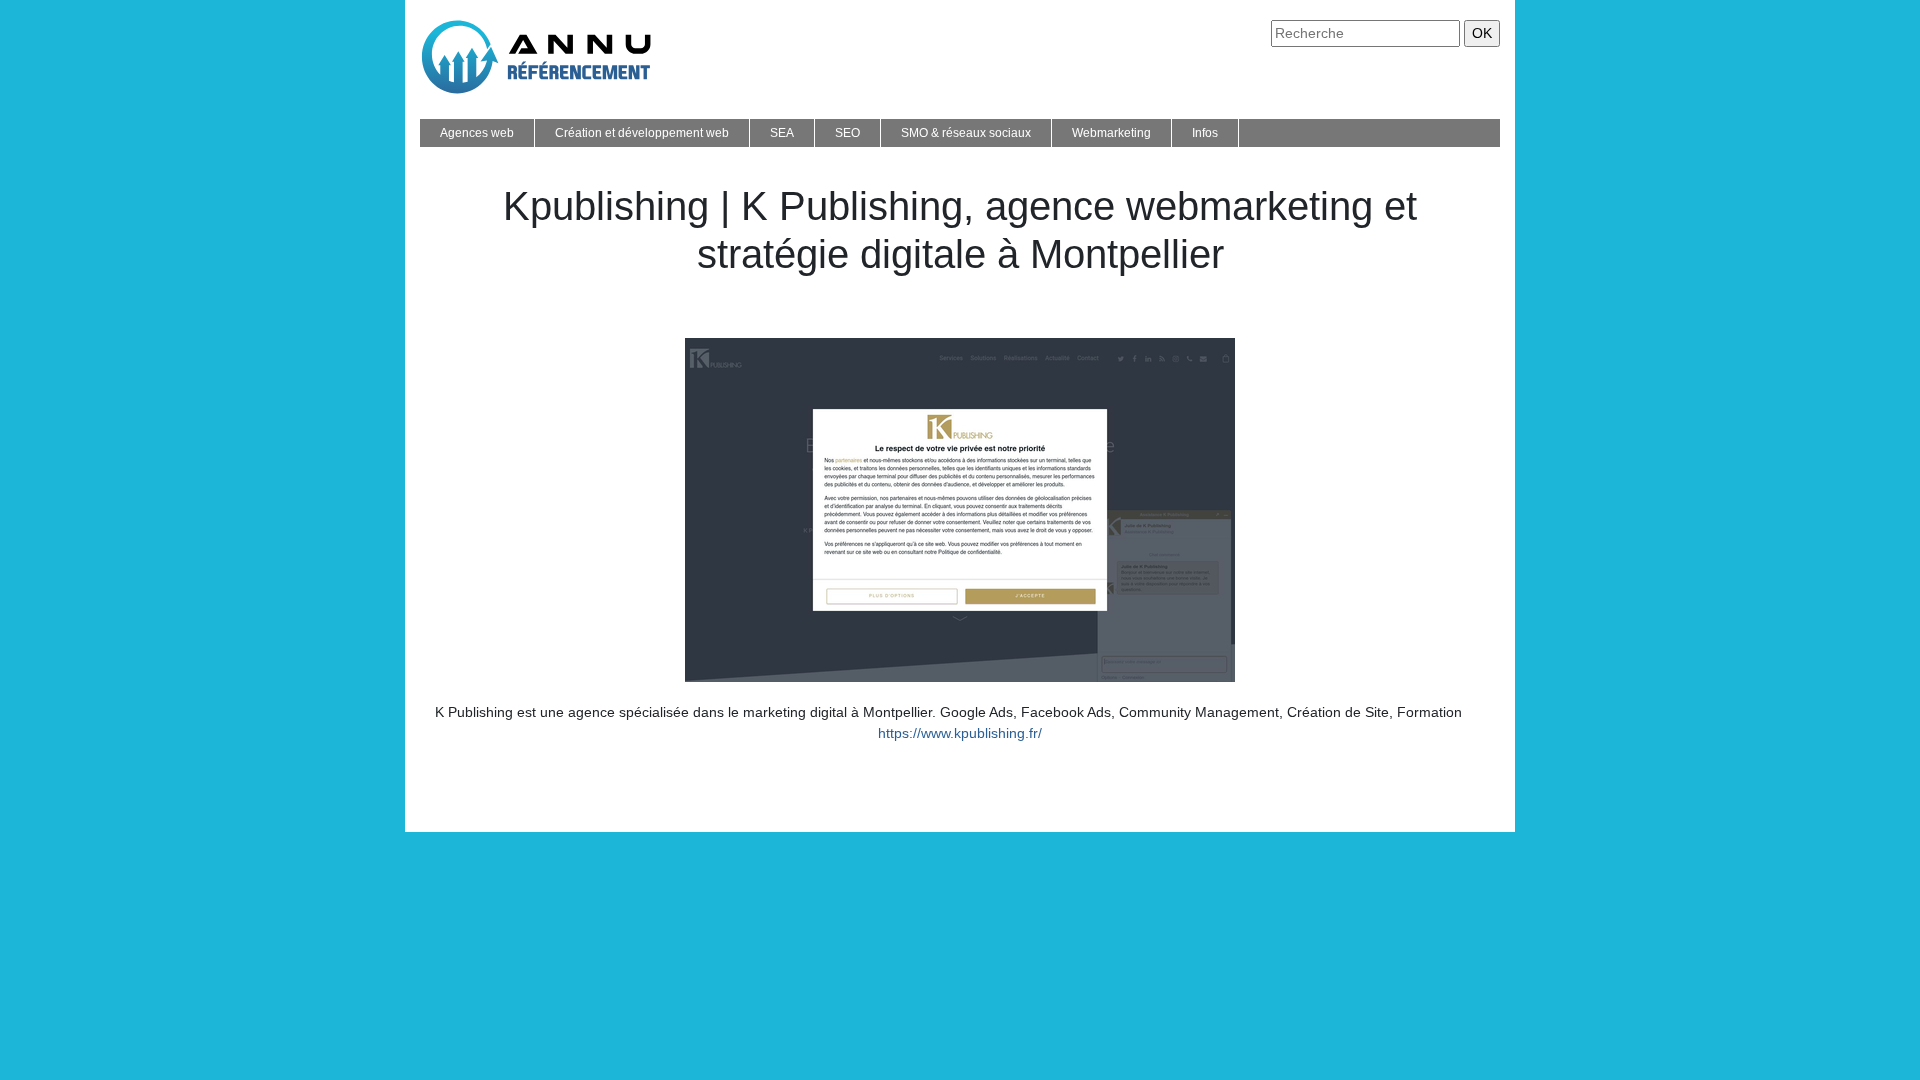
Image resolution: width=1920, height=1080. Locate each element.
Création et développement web (642, 133)
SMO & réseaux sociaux (966, 133)
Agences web (477, 133)
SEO (847, 133)
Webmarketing (1111, 133)
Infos (1205, 133)
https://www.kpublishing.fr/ (960, 733)
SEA (782, 133)
